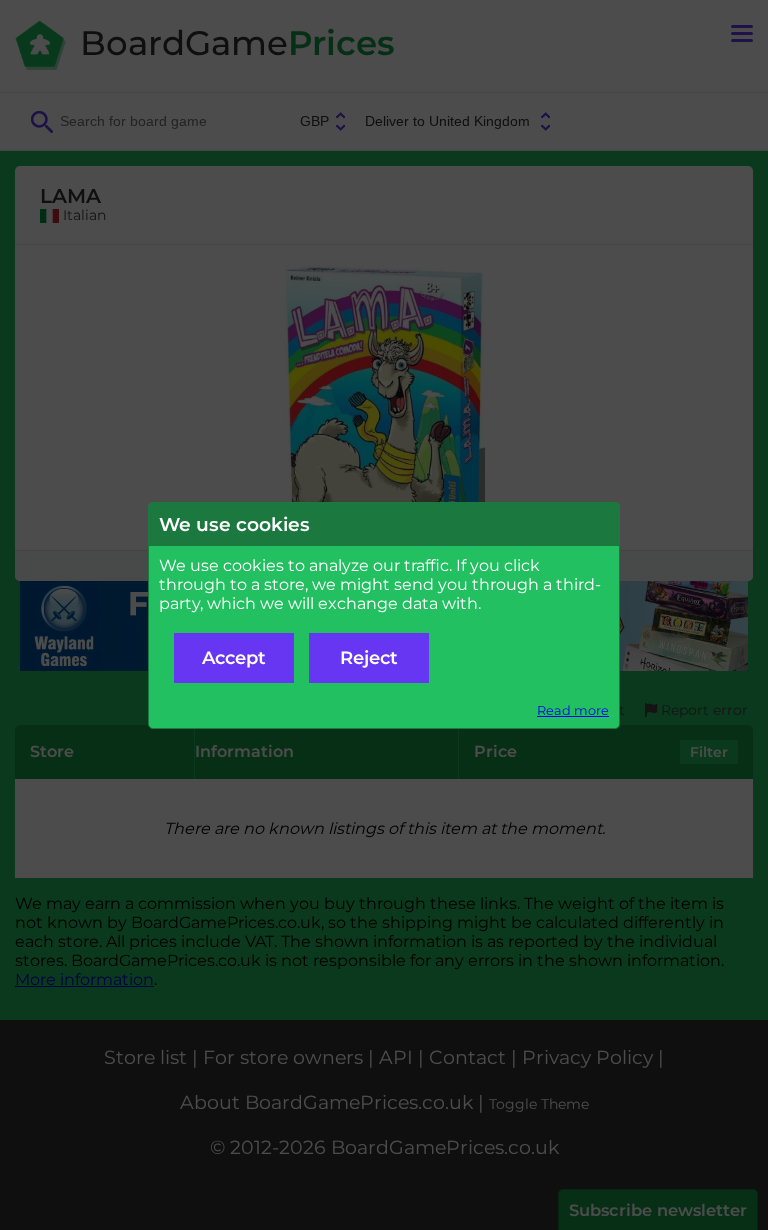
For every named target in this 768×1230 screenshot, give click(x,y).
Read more (573, 710)
